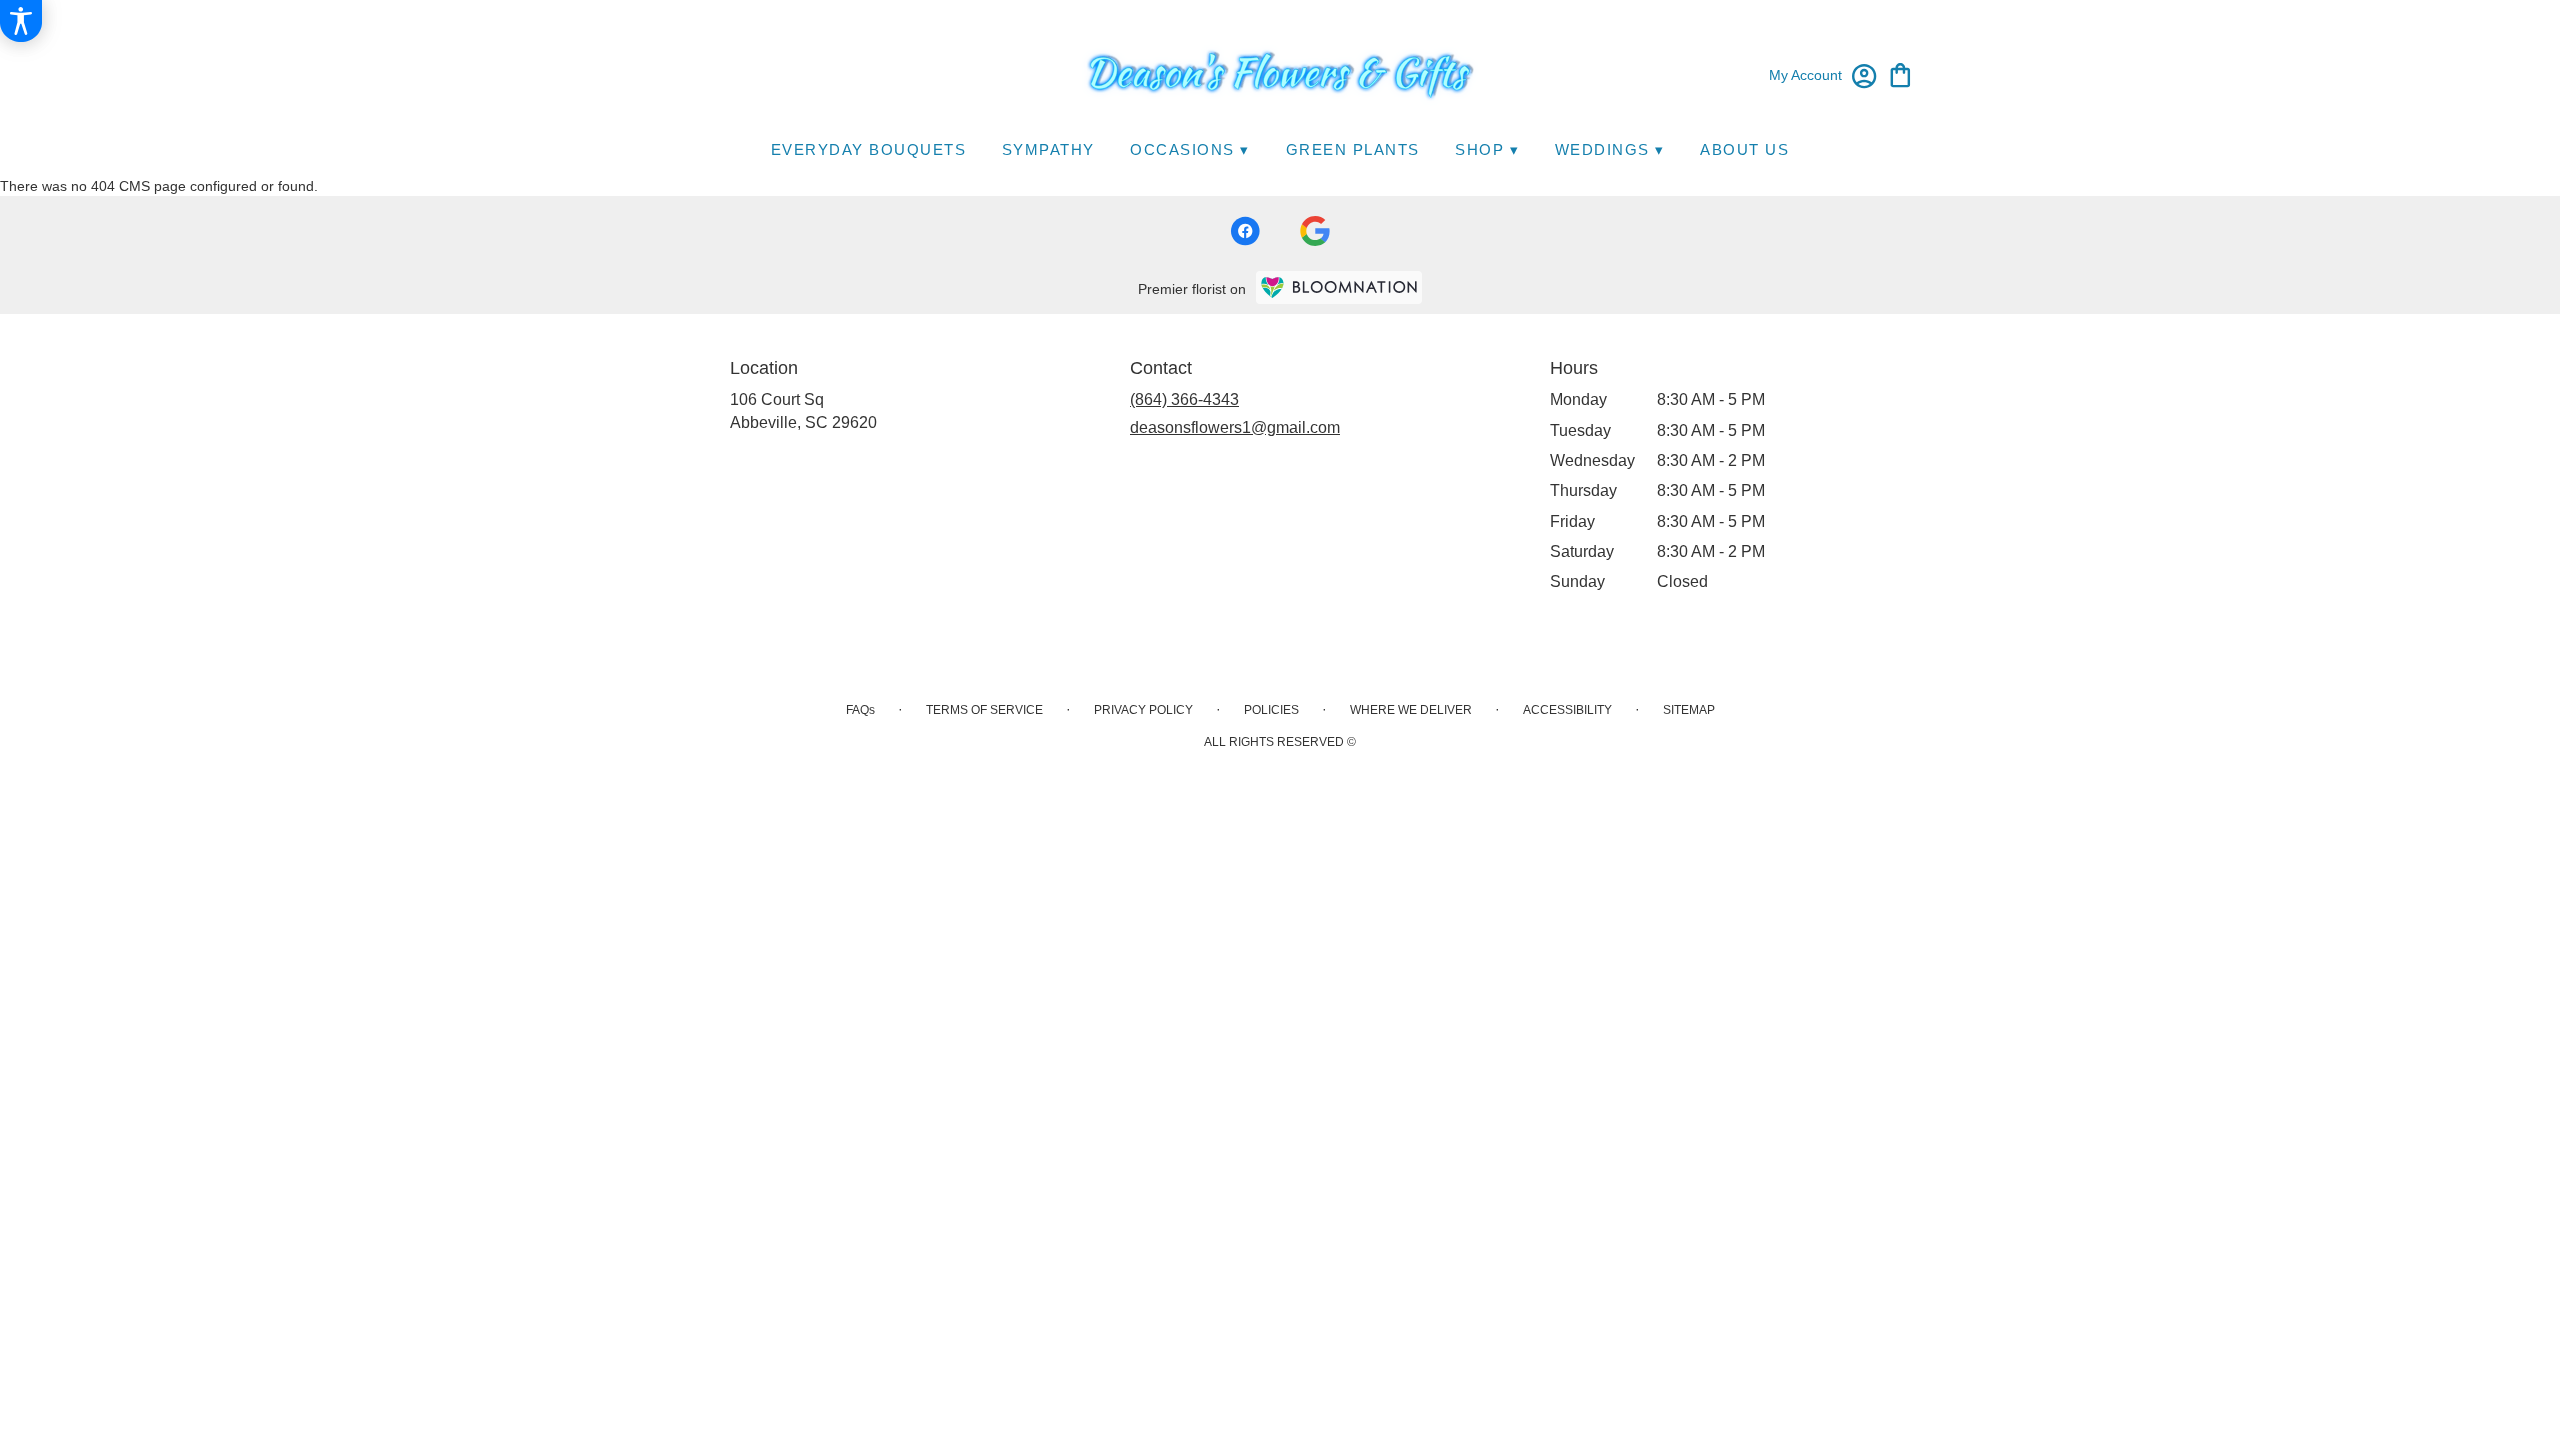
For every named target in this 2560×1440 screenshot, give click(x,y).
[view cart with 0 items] (1900, 73)
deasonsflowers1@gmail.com (1235, 427)
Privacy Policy (1143, 710)
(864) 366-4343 (1184, 399)
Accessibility (1567, 710)
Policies (1271, 710)
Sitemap (1689, 710)
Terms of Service (984, 710)
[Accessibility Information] (21, 21)
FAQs (860, 710)
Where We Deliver (1411, 710)
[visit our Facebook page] (1245, 231)
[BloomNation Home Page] (1339, 287)
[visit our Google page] (1315, 231)
